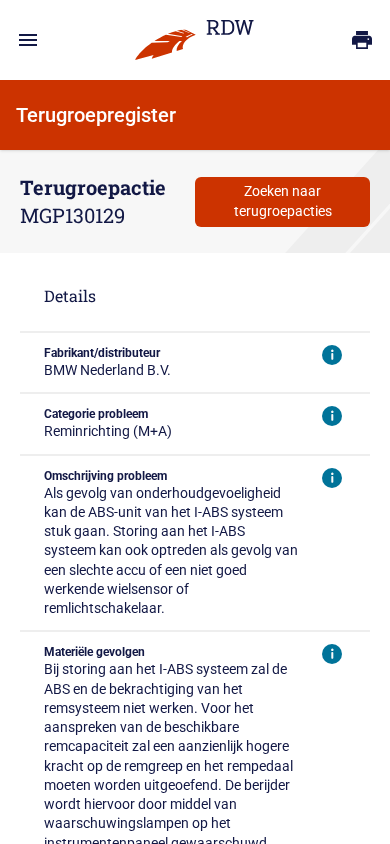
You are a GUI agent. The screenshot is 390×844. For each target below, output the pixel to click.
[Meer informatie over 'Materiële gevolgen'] (332, 654)
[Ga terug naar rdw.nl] (195, 40)
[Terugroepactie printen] (362, 40)
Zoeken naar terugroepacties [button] (283, 200)
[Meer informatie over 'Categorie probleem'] (332, 416)
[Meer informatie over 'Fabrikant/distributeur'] (332, 355)
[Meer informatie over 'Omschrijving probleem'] (332, 478)
